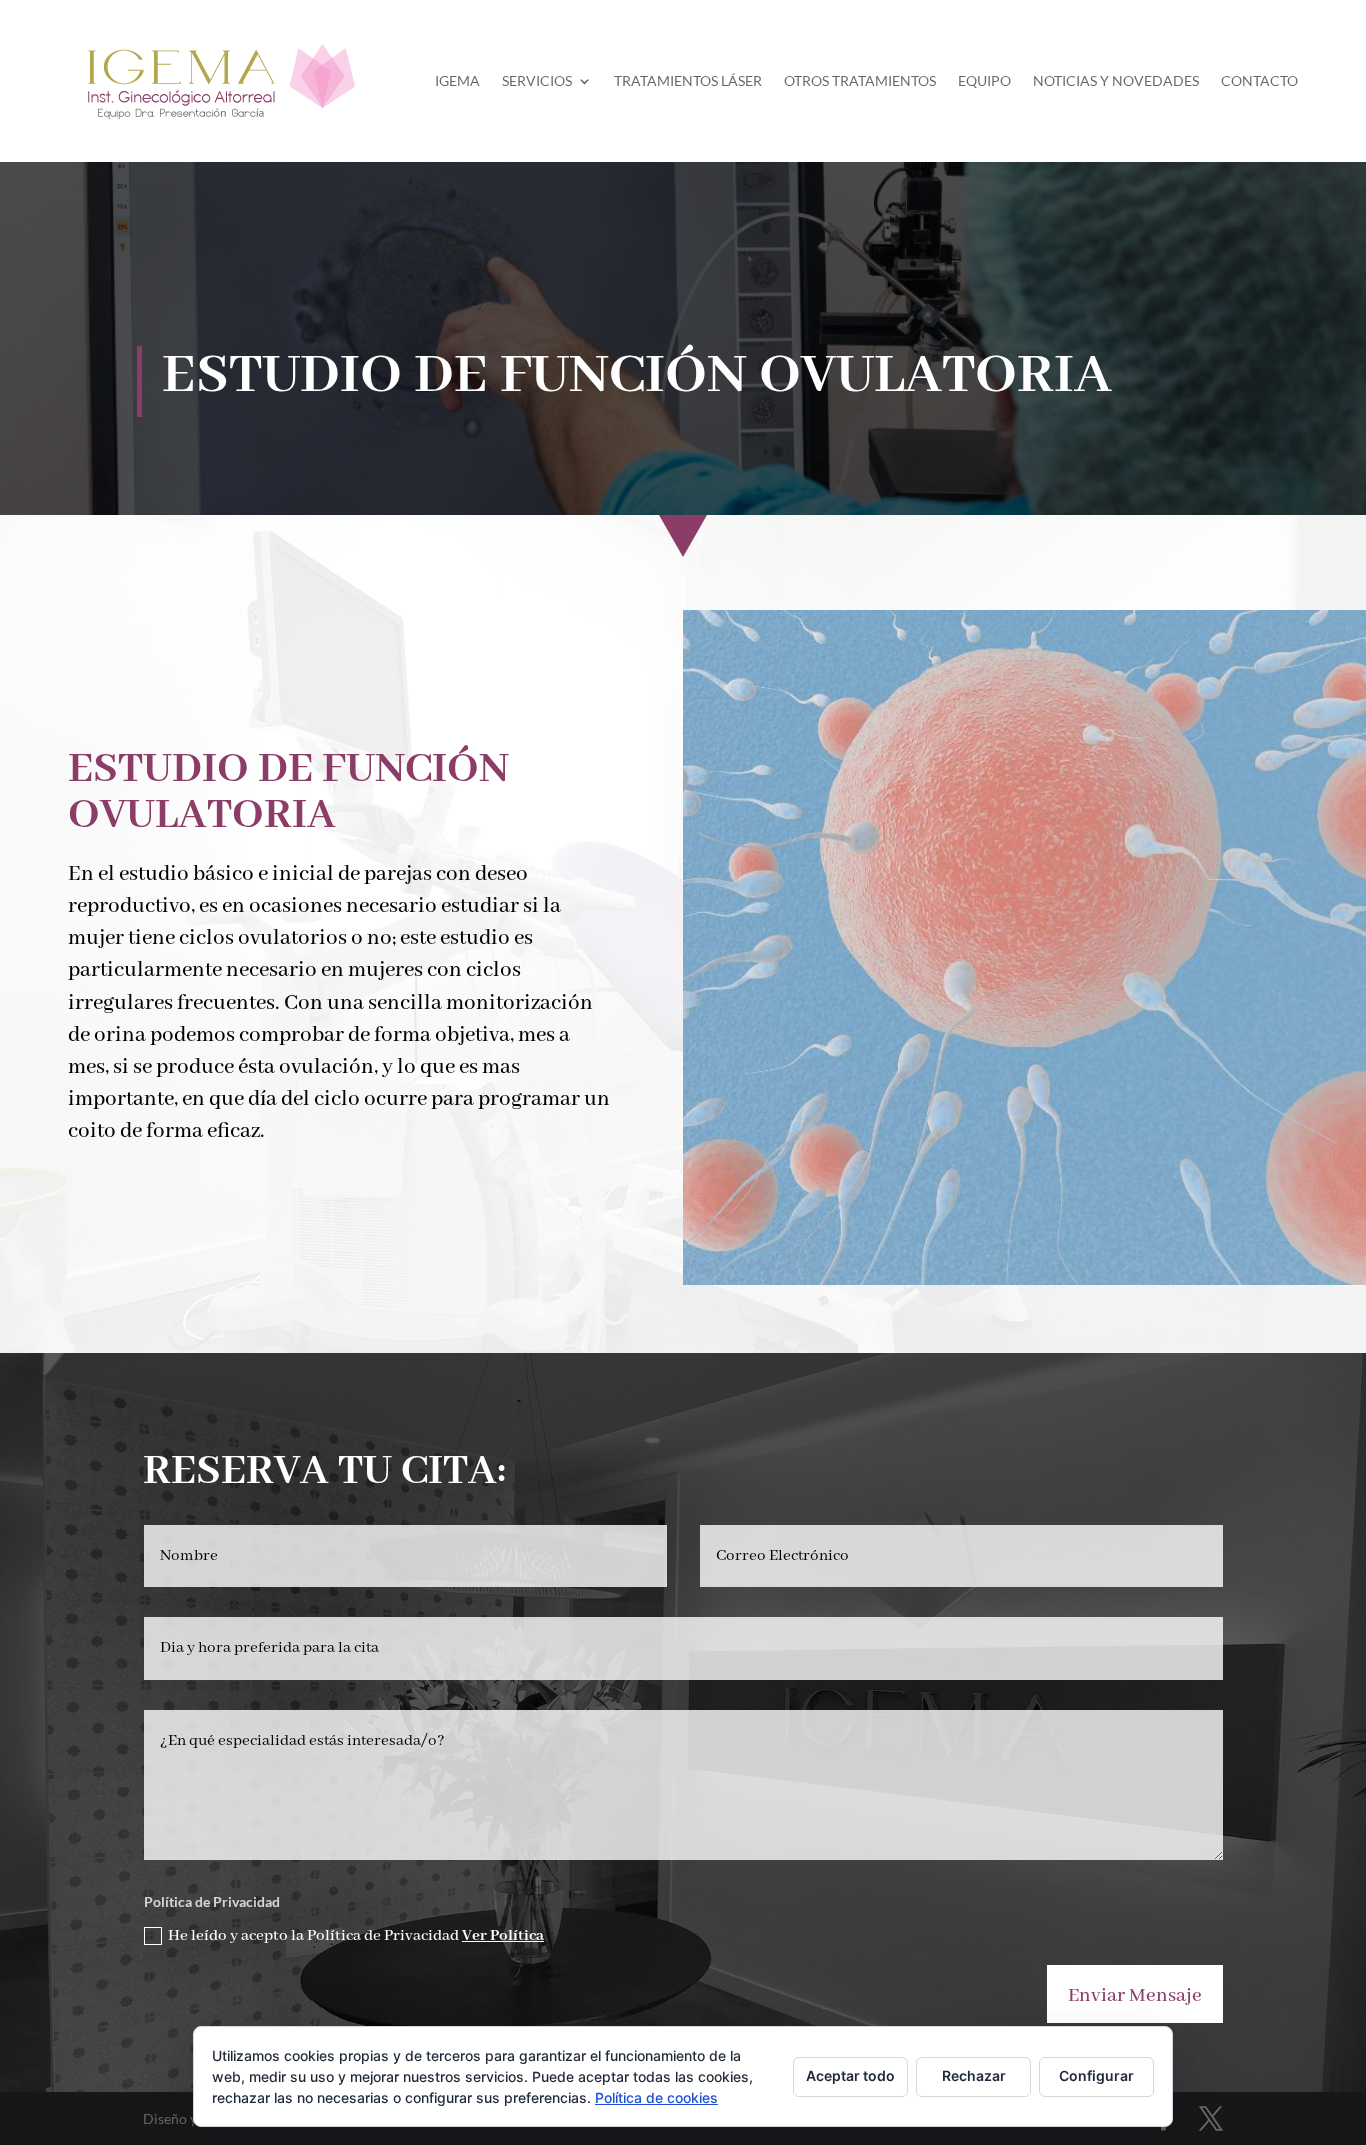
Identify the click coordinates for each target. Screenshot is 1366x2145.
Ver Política (503, 1936)
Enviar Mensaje (1135, 1995)
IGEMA (457, 80)
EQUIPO (984, 80)
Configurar (1096, 2075)
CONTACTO (1259, 80)
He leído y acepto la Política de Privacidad (356, 1936)
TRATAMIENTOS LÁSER (688, 80)
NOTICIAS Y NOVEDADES (1116, 80)
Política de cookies (656, 2097)
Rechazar (974, 2075)
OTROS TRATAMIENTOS (860, 80)
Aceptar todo (850, 2075)
